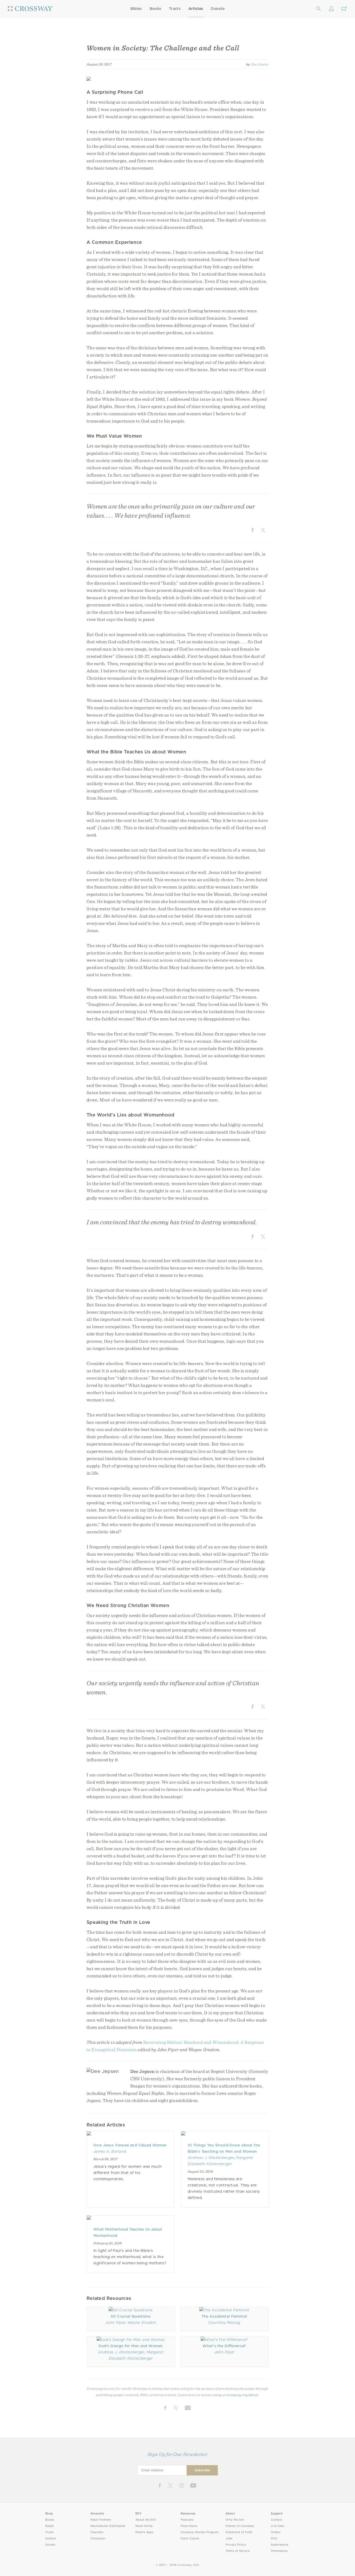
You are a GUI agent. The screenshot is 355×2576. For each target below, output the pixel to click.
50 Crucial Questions (131, 2316)
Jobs (229, 2538)
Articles (196, 9)
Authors (51, 2538)
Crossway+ (98, 2538)
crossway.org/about (242, 2395)
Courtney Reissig (224, 2323)
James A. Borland (110, 2151)
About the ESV (146, 2520)
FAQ (274, 2538)
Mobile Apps (144, 2532)
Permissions (279, 2551)
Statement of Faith (239, 2532)
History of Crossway (240, 2526)
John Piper (115, 2323)
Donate (218, 9)
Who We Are (235, 2520)
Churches (97, 2532)
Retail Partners (101, 2520)
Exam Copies (190, 2538)
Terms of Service (237, 2551)
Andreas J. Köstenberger (211, 2158)
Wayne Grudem (142, 2323)
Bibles (136, 9)
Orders (276, 2532)
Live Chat (277, 2526)
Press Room (189, 2526)
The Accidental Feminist (224, 2316)
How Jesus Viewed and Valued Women (130, 2145)
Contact (276, 2520)
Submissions (280, 2545)
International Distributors (108, 2526)
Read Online (144, 2526)
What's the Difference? (224, 2346)
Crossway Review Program (200, 2532)
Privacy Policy (236, 2545)
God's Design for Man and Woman (131, 2346)
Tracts (175, 9)
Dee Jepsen (260, 64)
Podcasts (187, 2520)
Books (156, 9)
